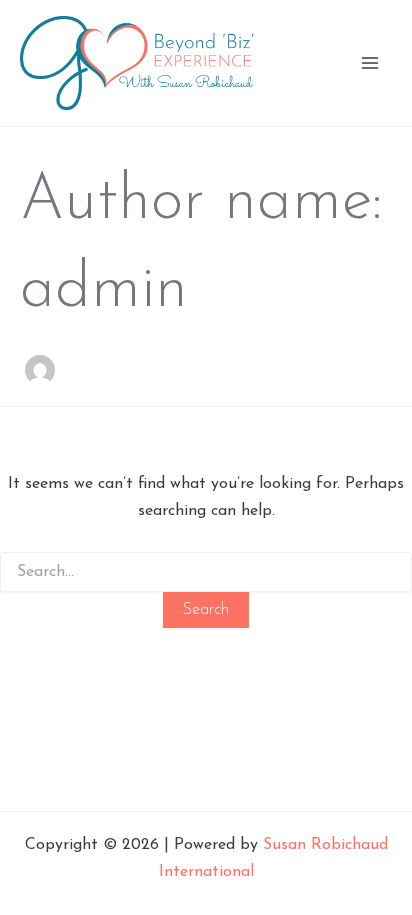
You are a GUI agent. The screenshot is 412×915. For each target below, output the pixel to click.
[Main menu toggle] (370, 63)
